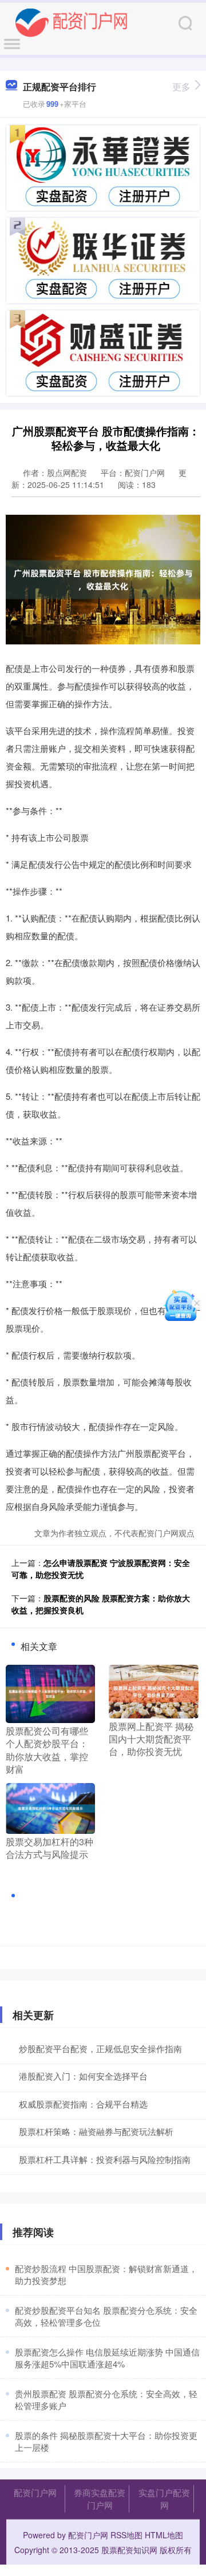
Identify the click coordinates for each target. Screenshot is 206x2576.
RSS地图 (126, 2535)
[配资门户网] (72, 22)
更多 (181, 87)
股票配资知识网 (129, 2550)
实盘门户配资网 (164, 2499)
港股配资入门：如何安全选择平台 (83, 2076)
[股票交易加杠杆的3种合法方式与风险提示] (50, 1807)
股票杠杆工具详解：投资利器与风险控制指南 (105, 2159)
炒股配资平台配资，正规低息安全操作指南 (100, 2048)
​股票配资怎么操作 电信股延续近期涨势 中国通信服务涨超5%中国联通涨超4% (107, 2358)
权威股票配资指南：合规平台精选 (83, 2104)
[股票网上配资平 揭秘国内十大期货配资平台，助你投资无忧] (153, 1690)
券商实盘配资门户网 (100, 2499)
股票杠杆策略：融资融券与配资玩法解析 (96, 2131)
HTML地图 (164, 2535)
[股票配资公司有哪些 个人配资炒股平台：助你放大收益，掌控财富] (50, 1692)
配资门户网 (35, 2492)
